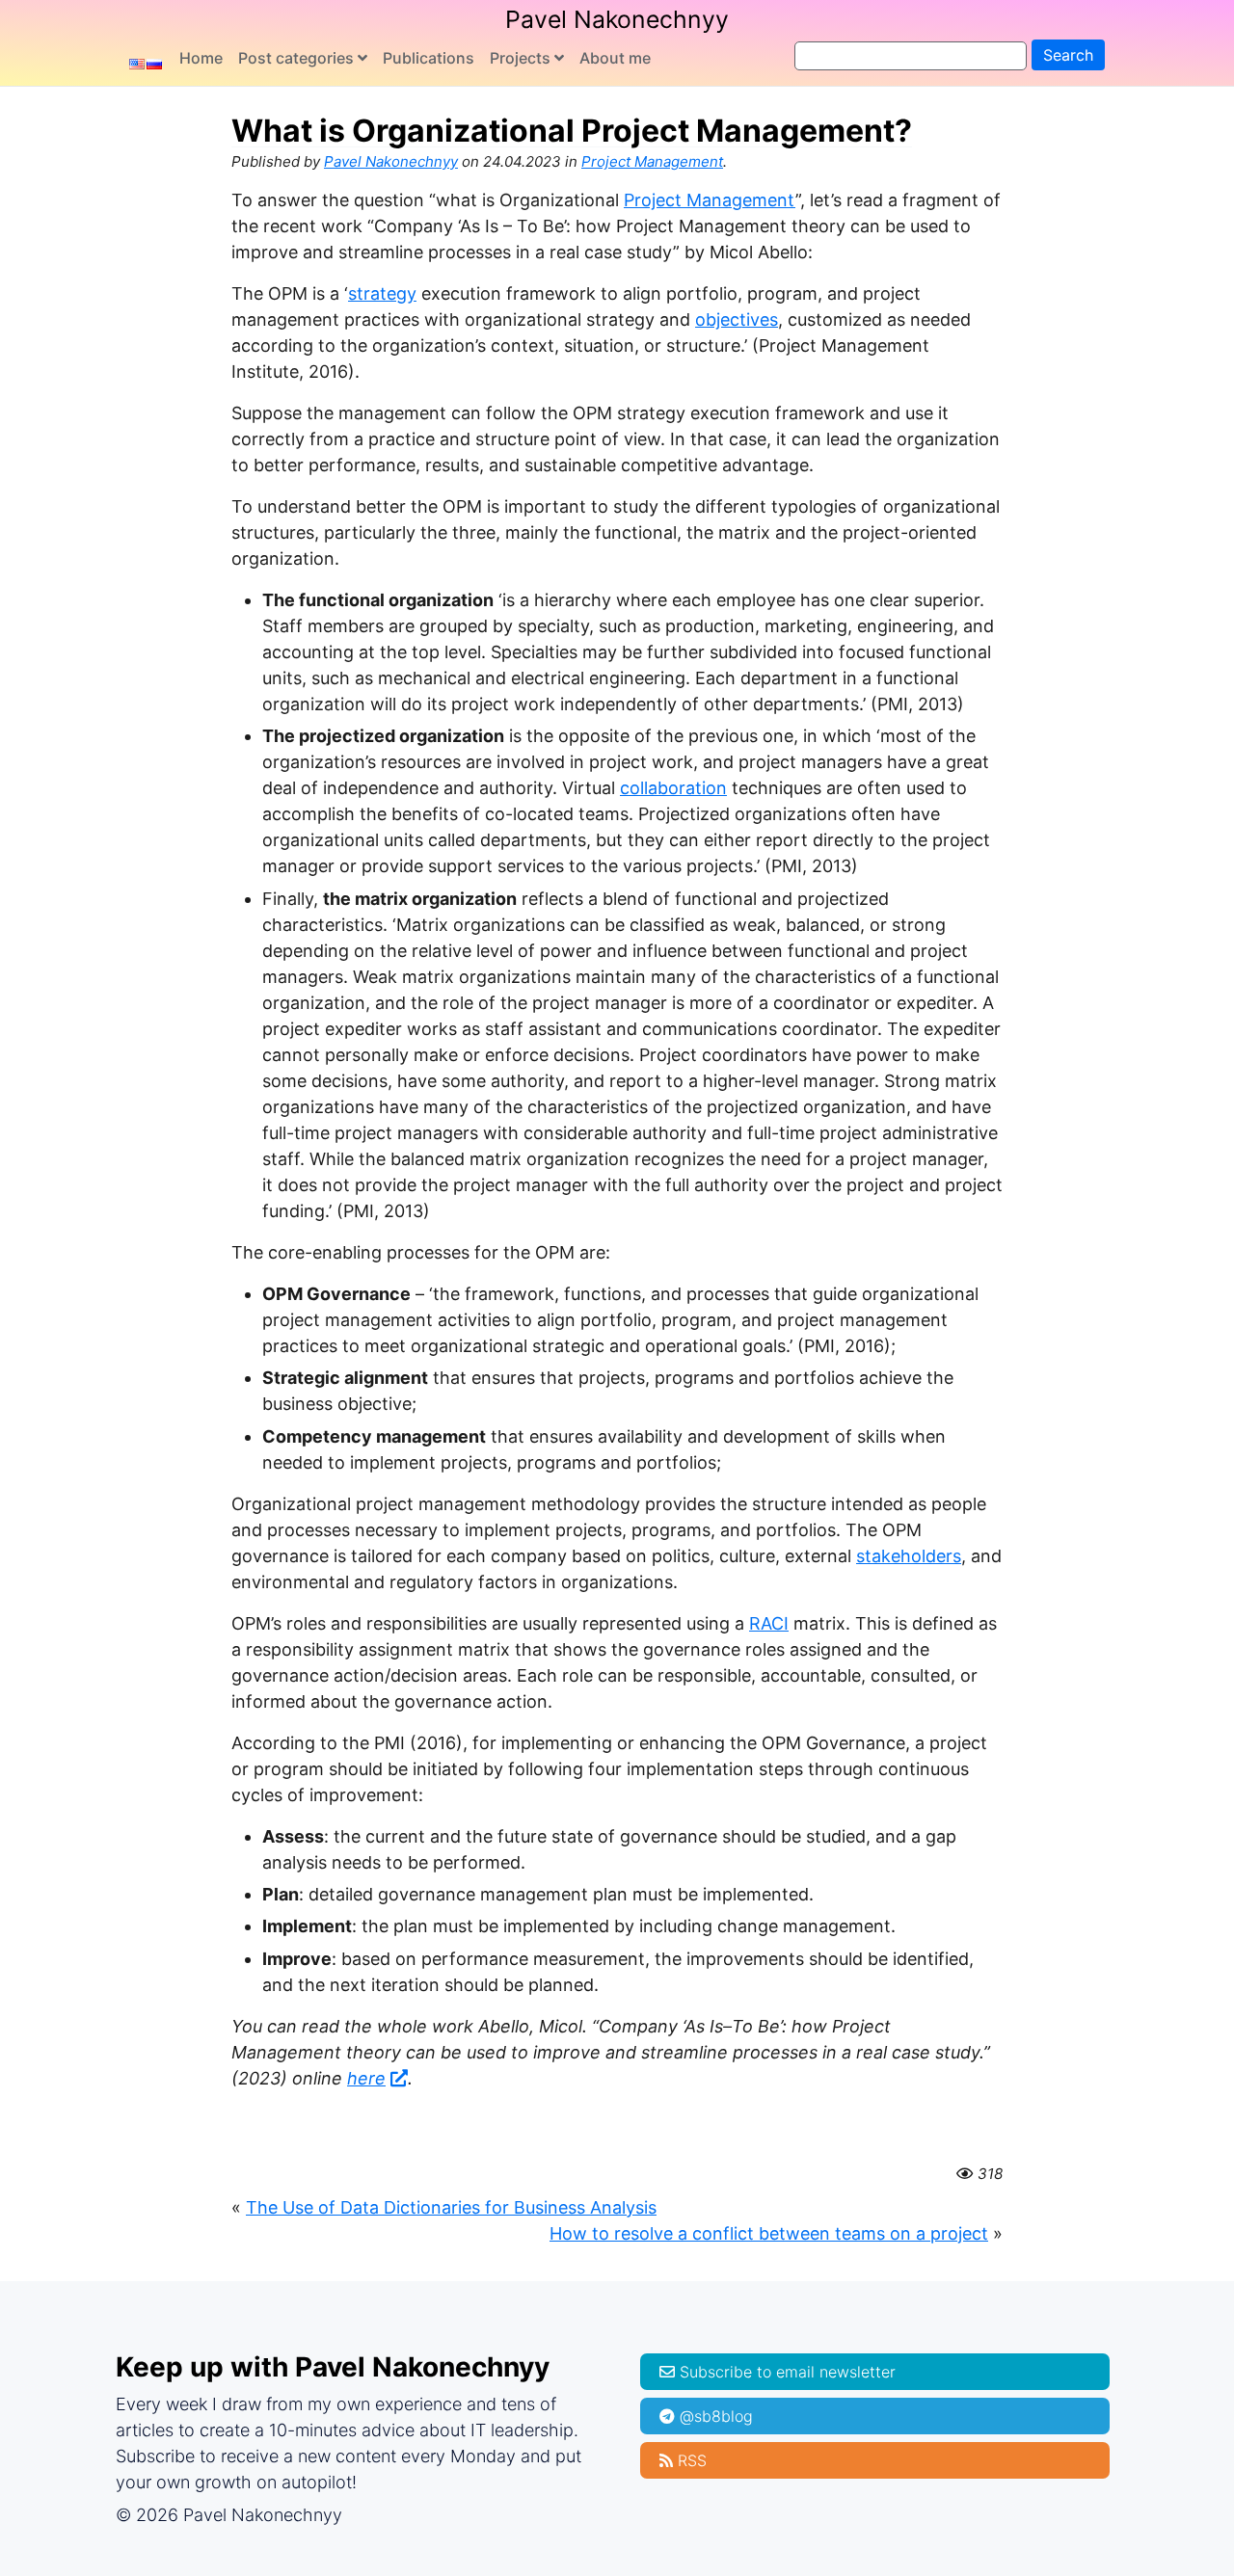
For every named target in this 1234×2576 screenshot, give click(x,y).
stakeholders (909, 1556)
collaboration (673, 788)
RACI (769, 1623)
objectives (737, 319)
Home (201, 58)
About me (615, 58)
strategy (382, 293)
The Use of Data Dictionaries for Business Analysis (451, 2207)
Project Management (652, 161)
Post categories (296, 58)
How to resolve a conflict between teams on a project (769, 2233)
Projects (520, 58)
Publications (429, 58)
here (366, 2078)
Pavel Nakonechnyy (617, 19)
